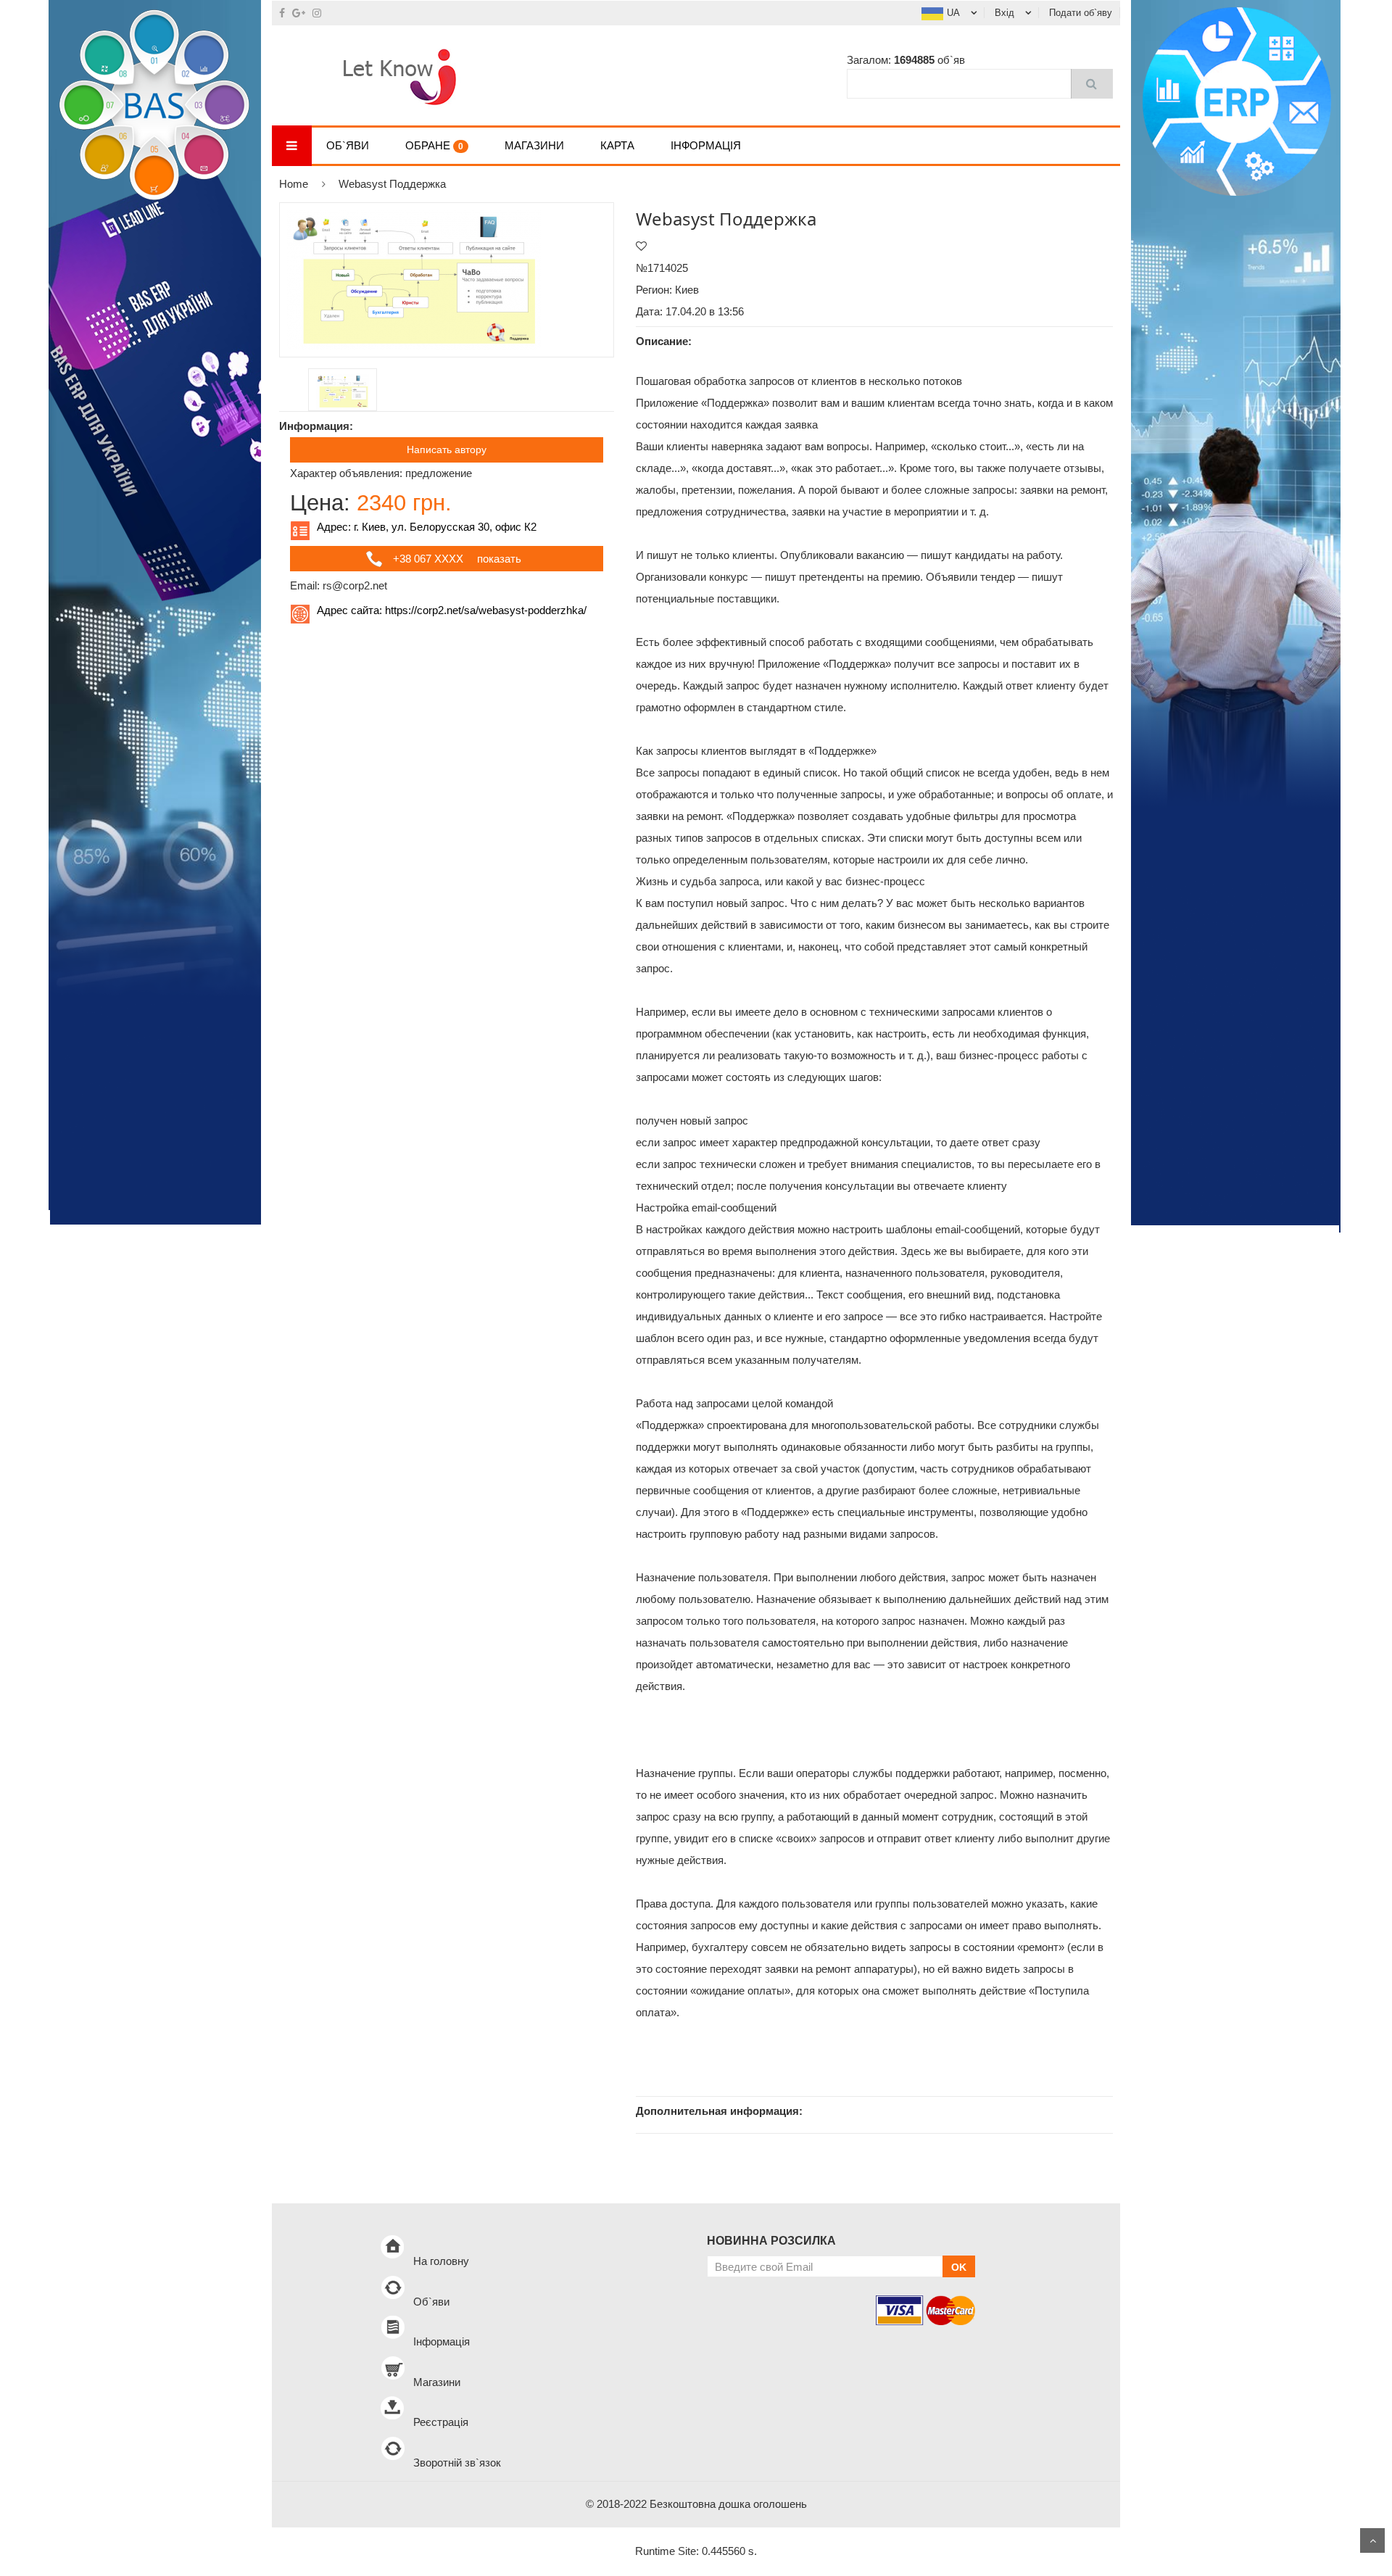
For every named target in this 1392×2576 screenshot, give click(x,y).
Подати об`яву (1081, 13)
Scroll (1372, 2540)
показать (499, 559)
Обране (434, 145)
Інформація (706, 145)
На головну (441, 2261)
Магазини (534, 145)
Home (294, 184)
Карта (617, 145)
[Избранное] (641, 246)
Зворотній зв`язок (457, 2463)
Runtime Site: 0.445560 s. (696, 2551)
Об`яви (348, 145)
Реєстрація (441, 2422)
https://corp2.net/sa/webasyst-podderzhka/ (486, 610)
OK (959, 2267)
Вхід (1004, 13)
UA (953, 13)
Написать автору (447, 450)
